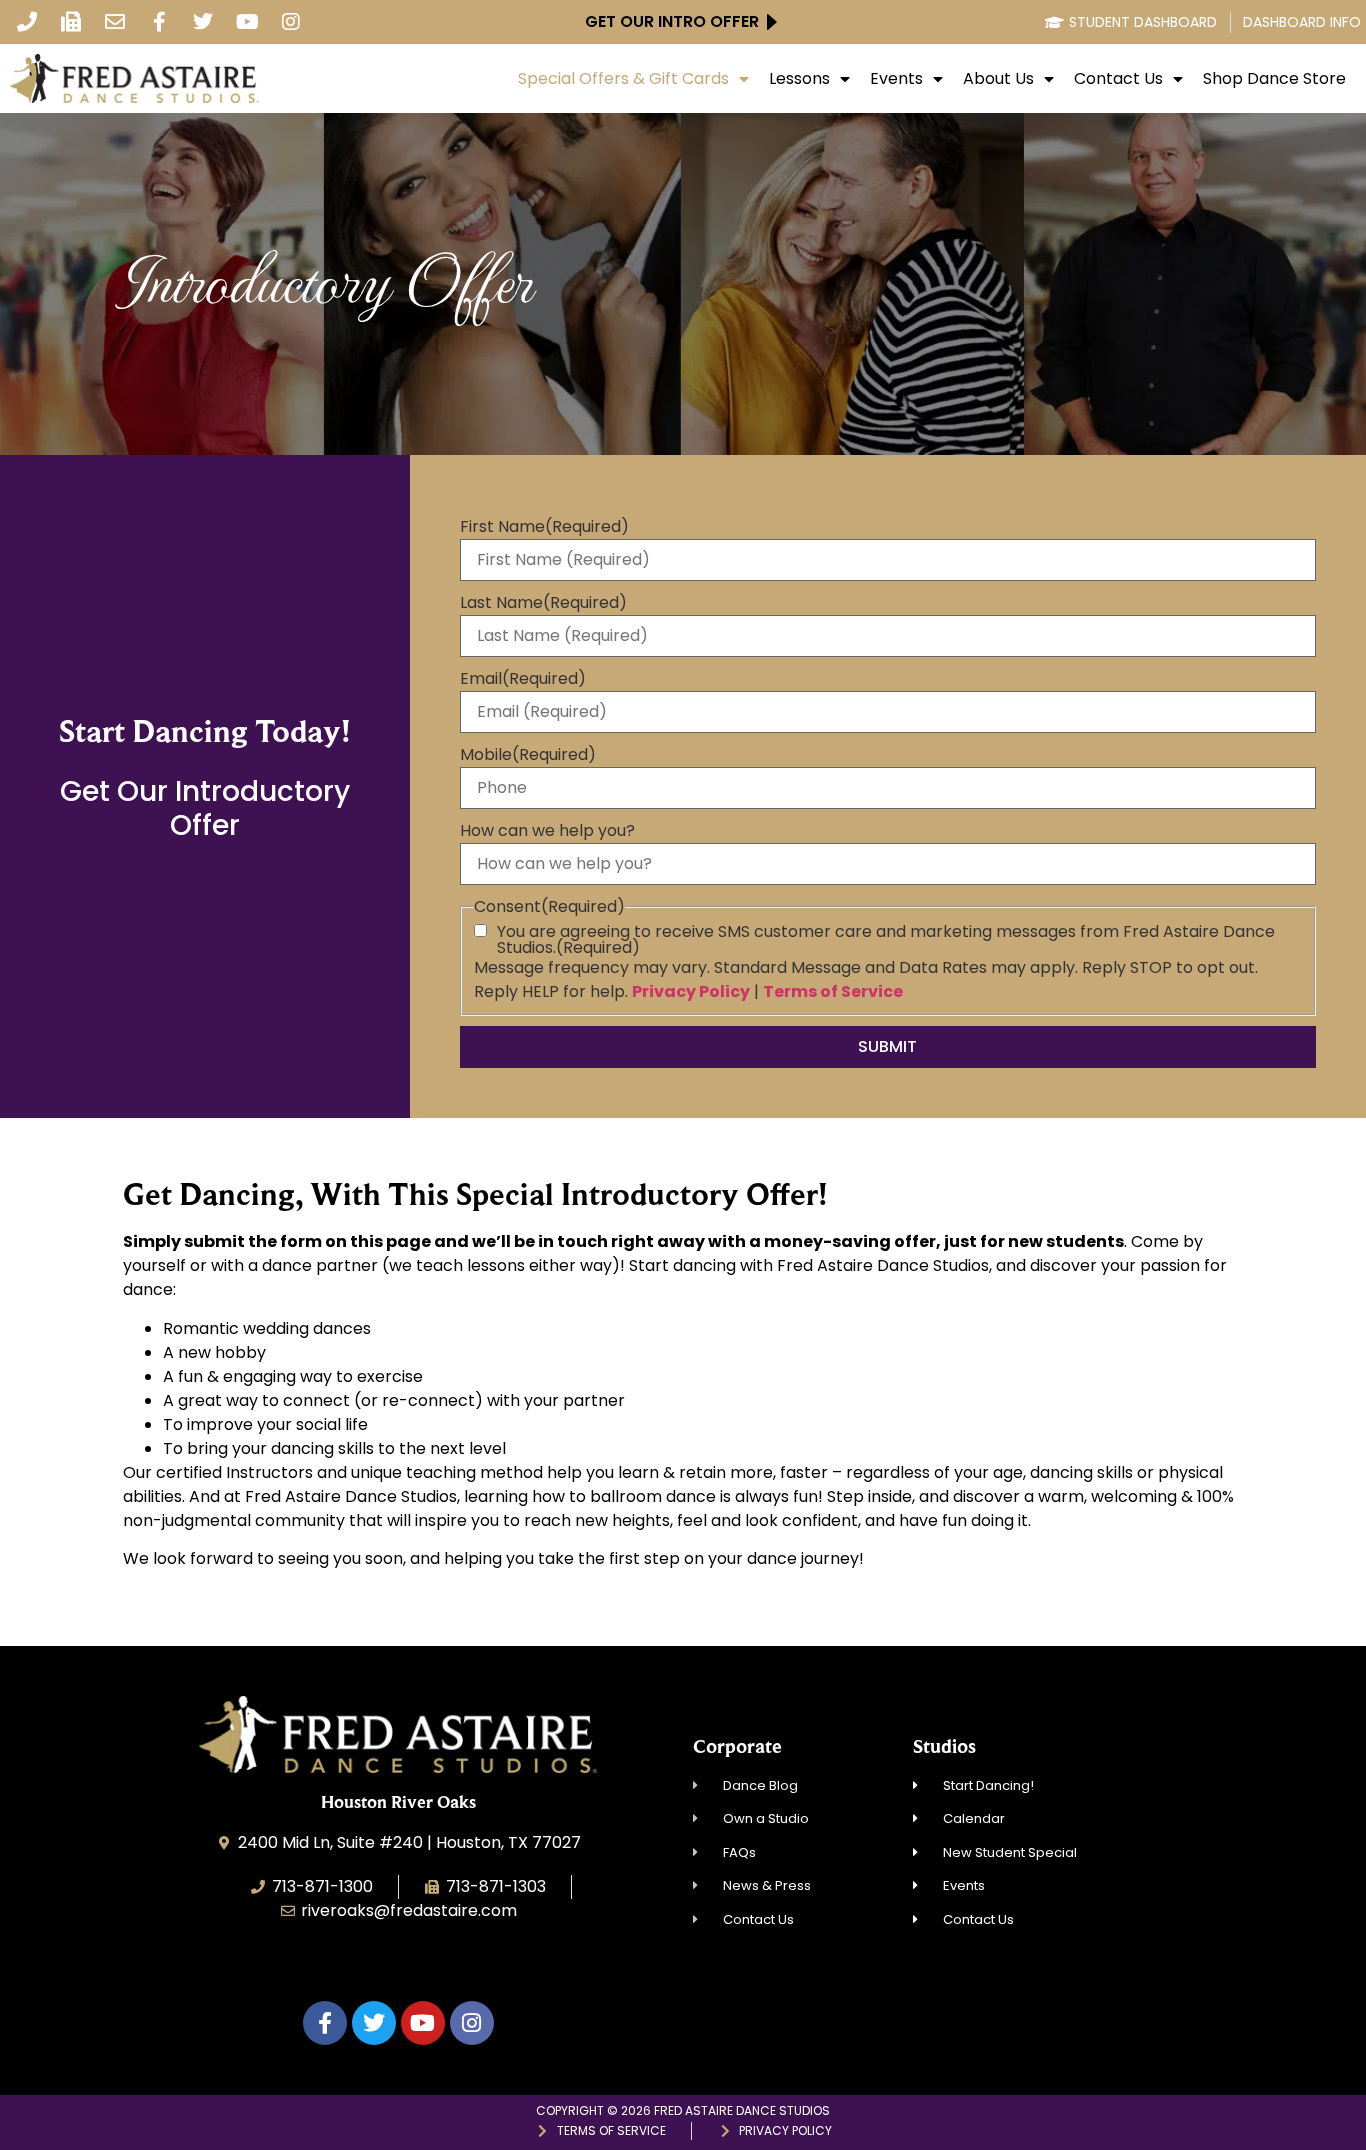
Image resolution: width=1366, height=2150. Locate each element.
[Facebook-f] (159, 22)
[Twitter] (203, 22)
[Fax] (71, 22)
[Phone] (27, 22)
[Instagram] (291, 22)
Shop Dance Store (1274, 79)
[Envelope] (115, 22)
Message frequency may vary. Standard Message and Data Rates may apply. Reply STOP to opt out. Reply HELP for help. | (866, 979)
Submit (887, 1046)
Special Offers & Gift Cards (623, 79)
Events (896, 79)
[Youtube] (247, 22)
